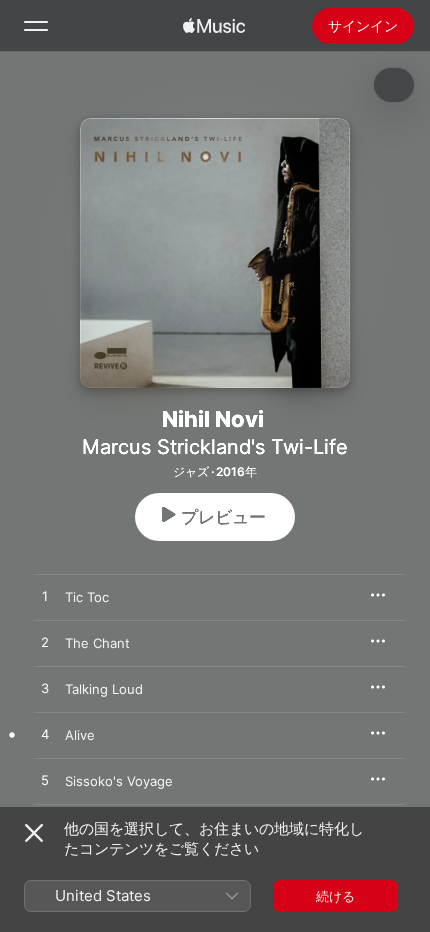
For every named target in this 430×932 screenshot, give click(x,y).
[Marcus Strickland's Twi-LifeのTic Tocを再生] (45, 597)
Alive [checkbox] (80, 735)
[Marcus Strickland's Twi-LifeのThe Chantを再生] (45, 643)
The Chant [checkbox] (97, 643)
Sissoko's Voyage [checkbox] (119, 781)
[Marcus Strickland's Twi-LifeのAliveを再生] (45, 735)
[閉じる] (34, 833)
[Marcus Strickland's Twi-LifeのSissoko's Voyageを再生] (45, 781)
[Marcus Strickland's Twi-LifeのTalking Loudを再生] (45, 689)
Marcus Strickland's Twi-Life (215, 447)
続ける (335, 896)
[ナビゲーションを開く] (36, 26)
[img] (214, 26)
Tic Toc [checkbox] (87, 597)
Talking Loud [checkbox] (104, 689)
